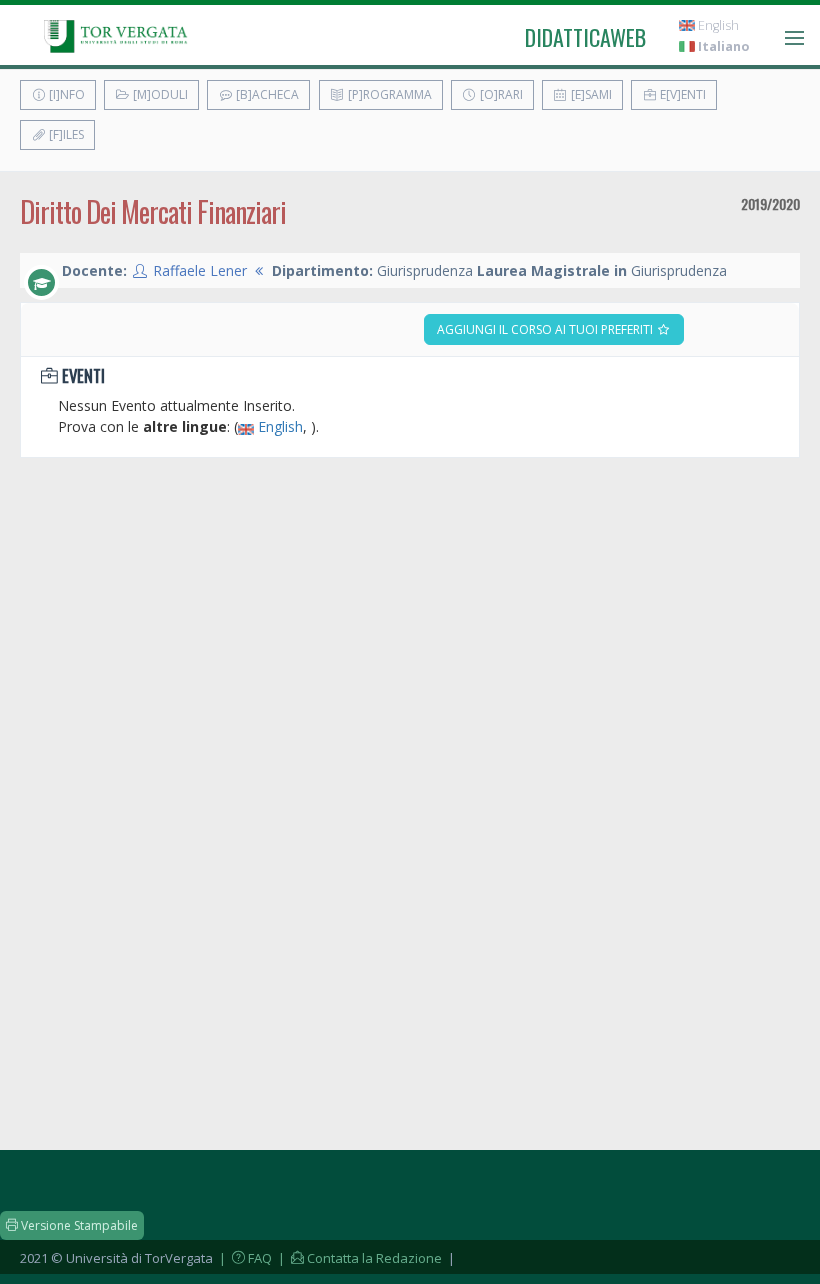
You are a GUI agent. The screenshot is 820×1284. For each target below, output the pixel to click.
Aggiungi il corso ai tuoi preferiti (546, 329)
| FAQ (244, 1258)
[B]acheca (266, 94)
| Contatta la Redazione (358, 1258)
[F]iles (65, 134)
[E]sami (590, 94)
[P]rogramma (388, 94)
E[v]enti (681, 94)
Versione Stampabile (78, 1225)
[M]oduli (159, 94)
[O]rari (500, 94)
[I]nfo (65, 94)
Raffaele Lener (200, 270)
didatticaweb (585, 37)
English (717, 25)
